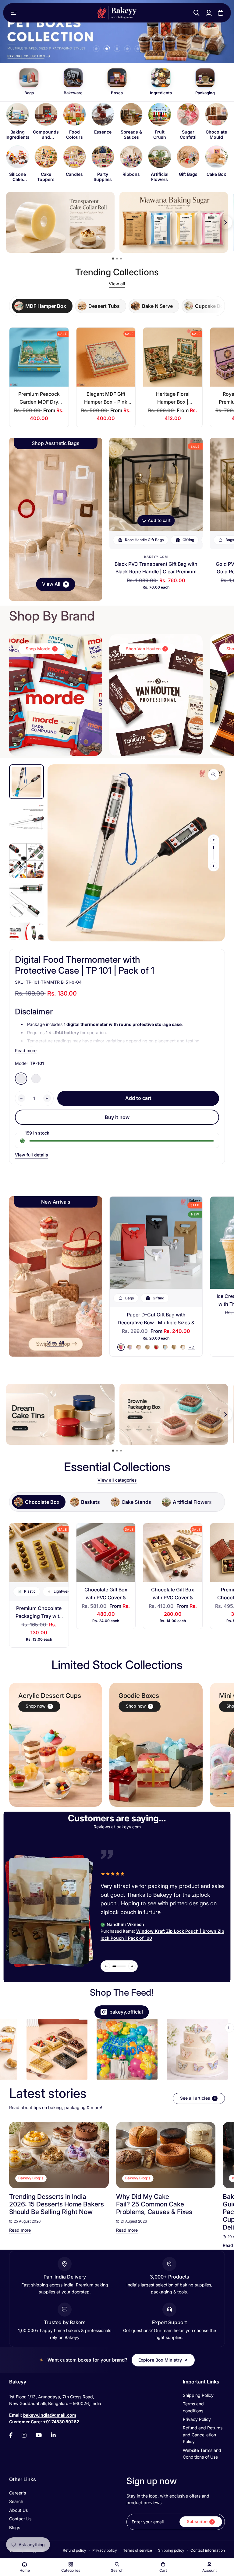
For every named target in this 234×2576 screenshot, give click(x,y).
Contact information (208, 2550)
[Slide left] (214, 840)
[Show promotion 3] (121, 259)
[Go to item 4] (127, 49)
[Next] (213, 2155)
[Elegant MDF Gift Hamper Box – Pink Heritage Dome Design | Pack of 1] (106, 357)
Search (16, 2501)
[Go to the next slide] (208, 2050)
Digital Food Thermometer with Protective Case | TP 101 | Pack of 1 (85, 965)
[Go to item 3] (117, 49)
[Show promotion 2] (117, 259)
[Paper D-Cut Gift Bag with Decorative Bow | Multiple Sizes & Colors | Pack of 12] (156, 1243)
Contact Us (20, 2519)
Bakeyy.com (156, 557)
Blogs (15, 2527)
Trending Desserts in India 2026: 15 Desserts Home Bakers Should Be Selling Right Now (57, 2204)
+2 (191, 1347)
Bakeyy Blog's (31, 2178)
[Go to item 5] (138, 49)
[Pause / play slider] (229, 2028)
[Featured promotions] (174, 1414)
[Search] (197, 13)
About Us (18, 2510)
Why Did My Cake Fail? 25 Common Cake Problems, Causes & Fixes (154, 2204)
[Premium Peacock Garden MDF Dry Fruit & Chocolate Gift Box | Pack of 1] (39, 357)
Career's (18, 2493)
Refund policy (74, 2550)
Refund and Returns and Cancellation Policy (203, 2435)
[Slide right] (214, 866)
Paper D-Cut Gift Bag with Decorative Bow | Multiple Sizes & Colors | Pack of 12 (156, 1322)
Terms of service (138, 2550)
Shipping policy (171, 2550)
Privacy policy (105, 2550)
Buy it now (117, 1117)
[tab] (42, 306)
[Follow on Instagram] (24, 2435)
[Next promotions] (225, 222)
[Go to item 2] (107, 49)
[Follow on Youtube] (39, 2435)
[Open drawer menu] (14, 13)
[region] (117, 143)
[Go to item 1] (96, 49)
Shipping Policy (198, 2395)
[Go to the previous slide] (21, 2050)
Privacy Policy (197, 2419)
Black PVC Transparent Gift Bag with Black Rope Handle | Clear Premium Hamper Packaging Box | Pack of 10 (156, 572)
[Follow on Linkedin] (53, 2435)
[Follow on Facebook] (11, 2435)
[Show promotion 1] (113, 259)
